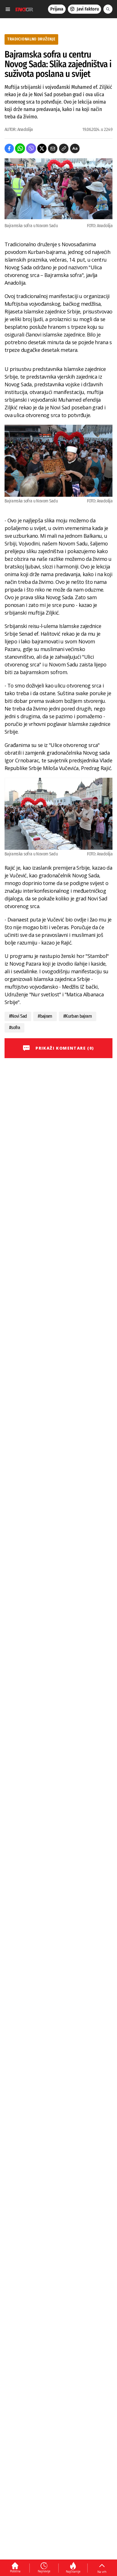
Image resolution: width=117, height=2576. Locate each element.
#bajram (45, 1016)
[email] (53, 148)
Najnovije (44, 2571)
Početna (15, 2571)
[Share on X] (42, 148)
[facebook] (9, 148)
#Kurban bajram (78, 1016)
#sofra (14, 1028)
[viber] (31, 148)
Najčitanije (73, 2571)
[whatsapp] (20, 148)
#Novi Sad (18, 1016)
